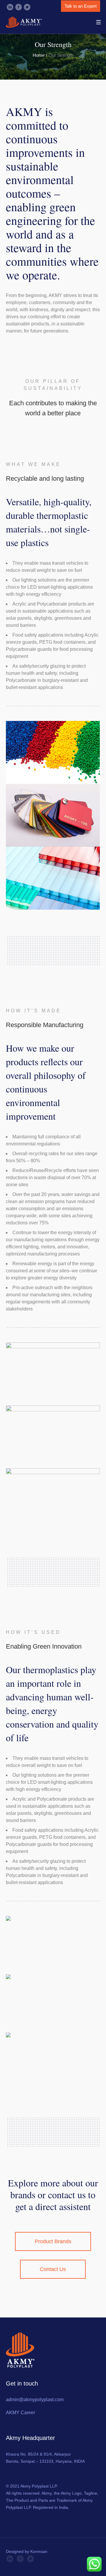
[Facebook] (19, 7)
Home (39, 55)
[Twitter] (27, 7)
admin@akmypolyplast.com (35, 2400)
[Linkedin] (10, 7)
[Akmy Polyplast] (24, 22)
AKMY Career (20, 2413)
